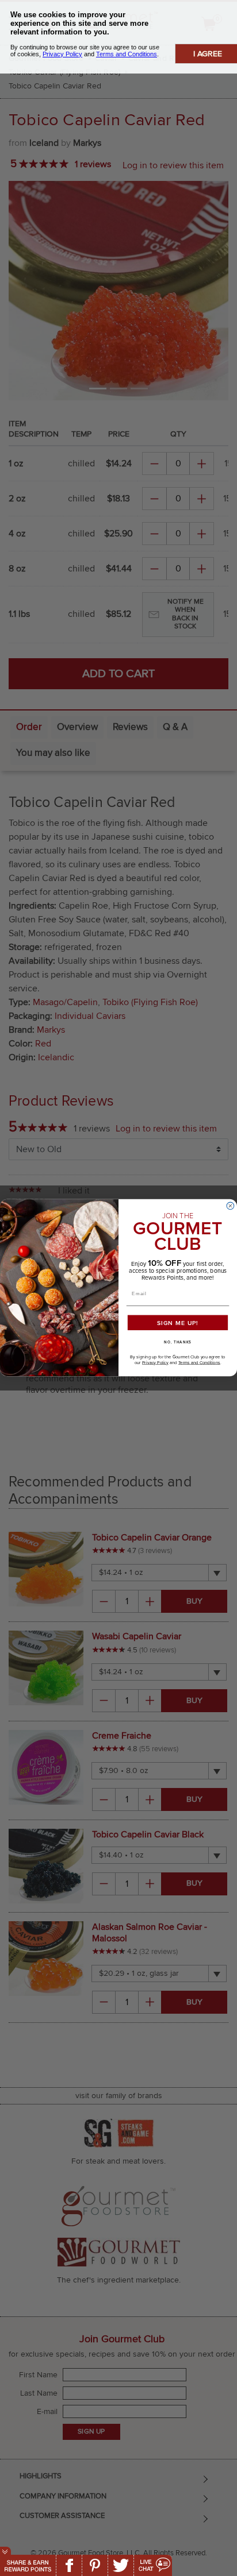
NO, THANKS (178, 1343)
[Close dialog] (230, 1206)
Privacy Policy (155, 1363)
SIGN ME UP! (178, 1323)
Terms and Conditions (199, 1363)
